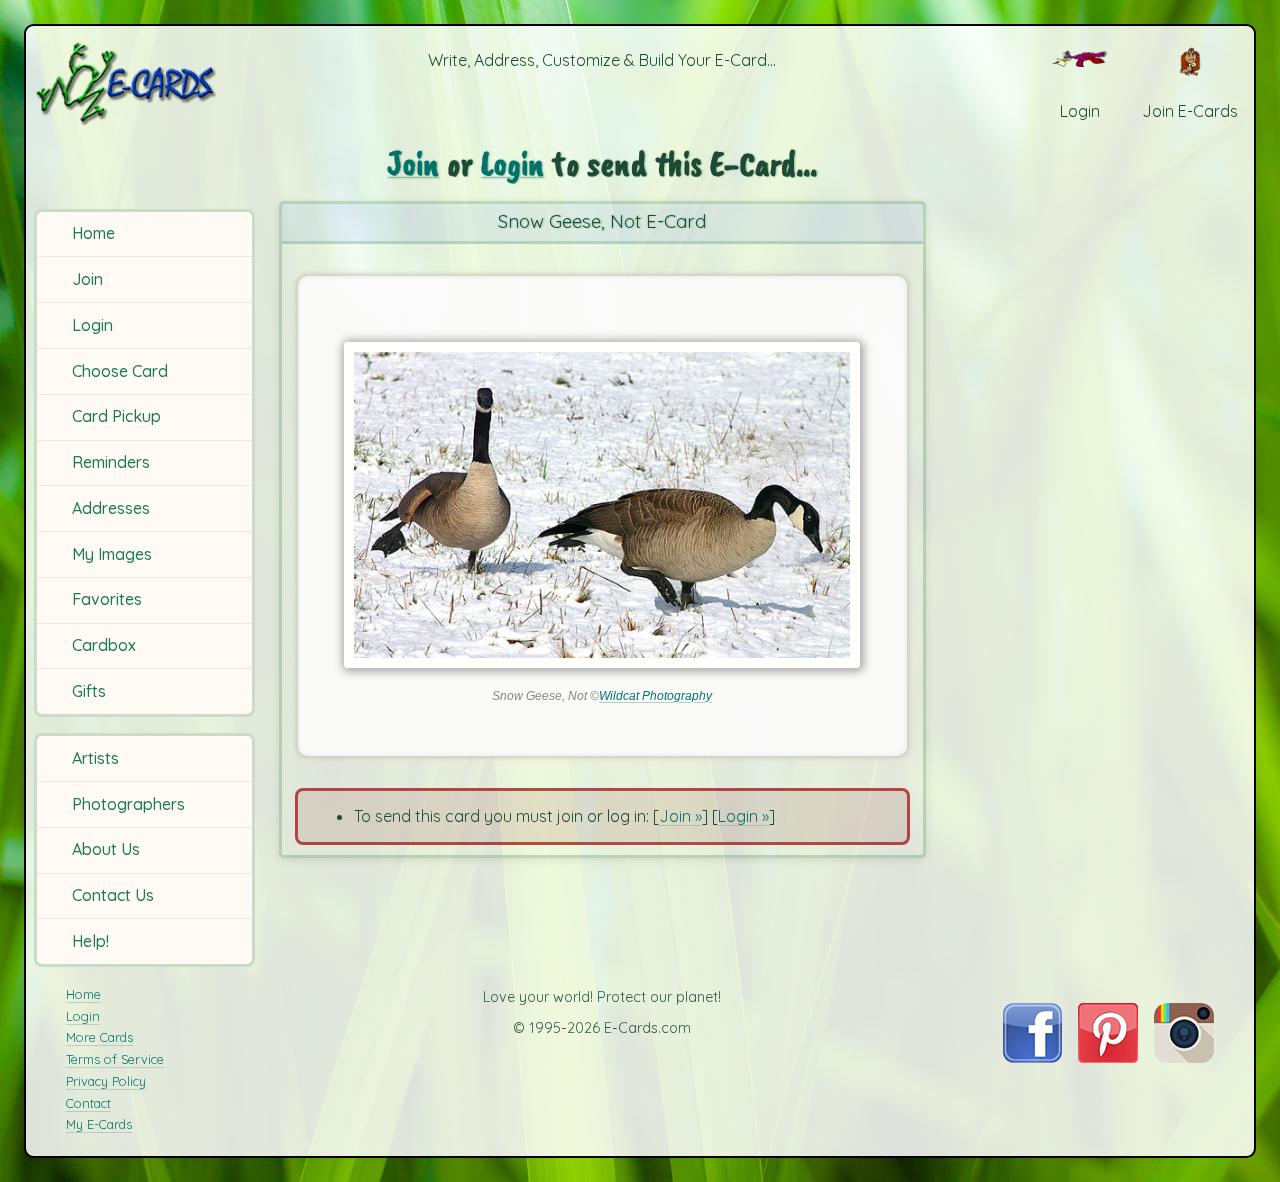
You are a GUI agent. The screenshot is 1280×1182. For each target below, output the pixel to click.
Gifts (89, 691)
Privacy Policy (106, 1081)
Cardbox (104, 645)
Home (93, 233)
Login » (743, 816)
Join (87, 279)
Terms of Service (115, 1059)
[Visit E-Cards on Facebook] (1032, 1057)
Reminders (111, 462)
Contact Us (113, 895)
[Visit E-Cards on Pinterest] (1108, 1057)
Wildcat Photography (655, 696)
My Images (112, 554)
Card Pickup (116, 416)
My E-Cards (99, 1124)
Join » (680, 816)
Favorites (107, 599)
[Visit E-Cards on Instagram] (1184, 1057)
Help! (90, 941)
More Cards (99, 1037)
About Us (106, 849)
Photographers (128, 804)
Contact (88, 1103)
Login (92, 325)
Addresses (111, 508)
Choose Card (120, 371)
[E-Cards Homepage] (147, 83)
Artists (95, 758)
